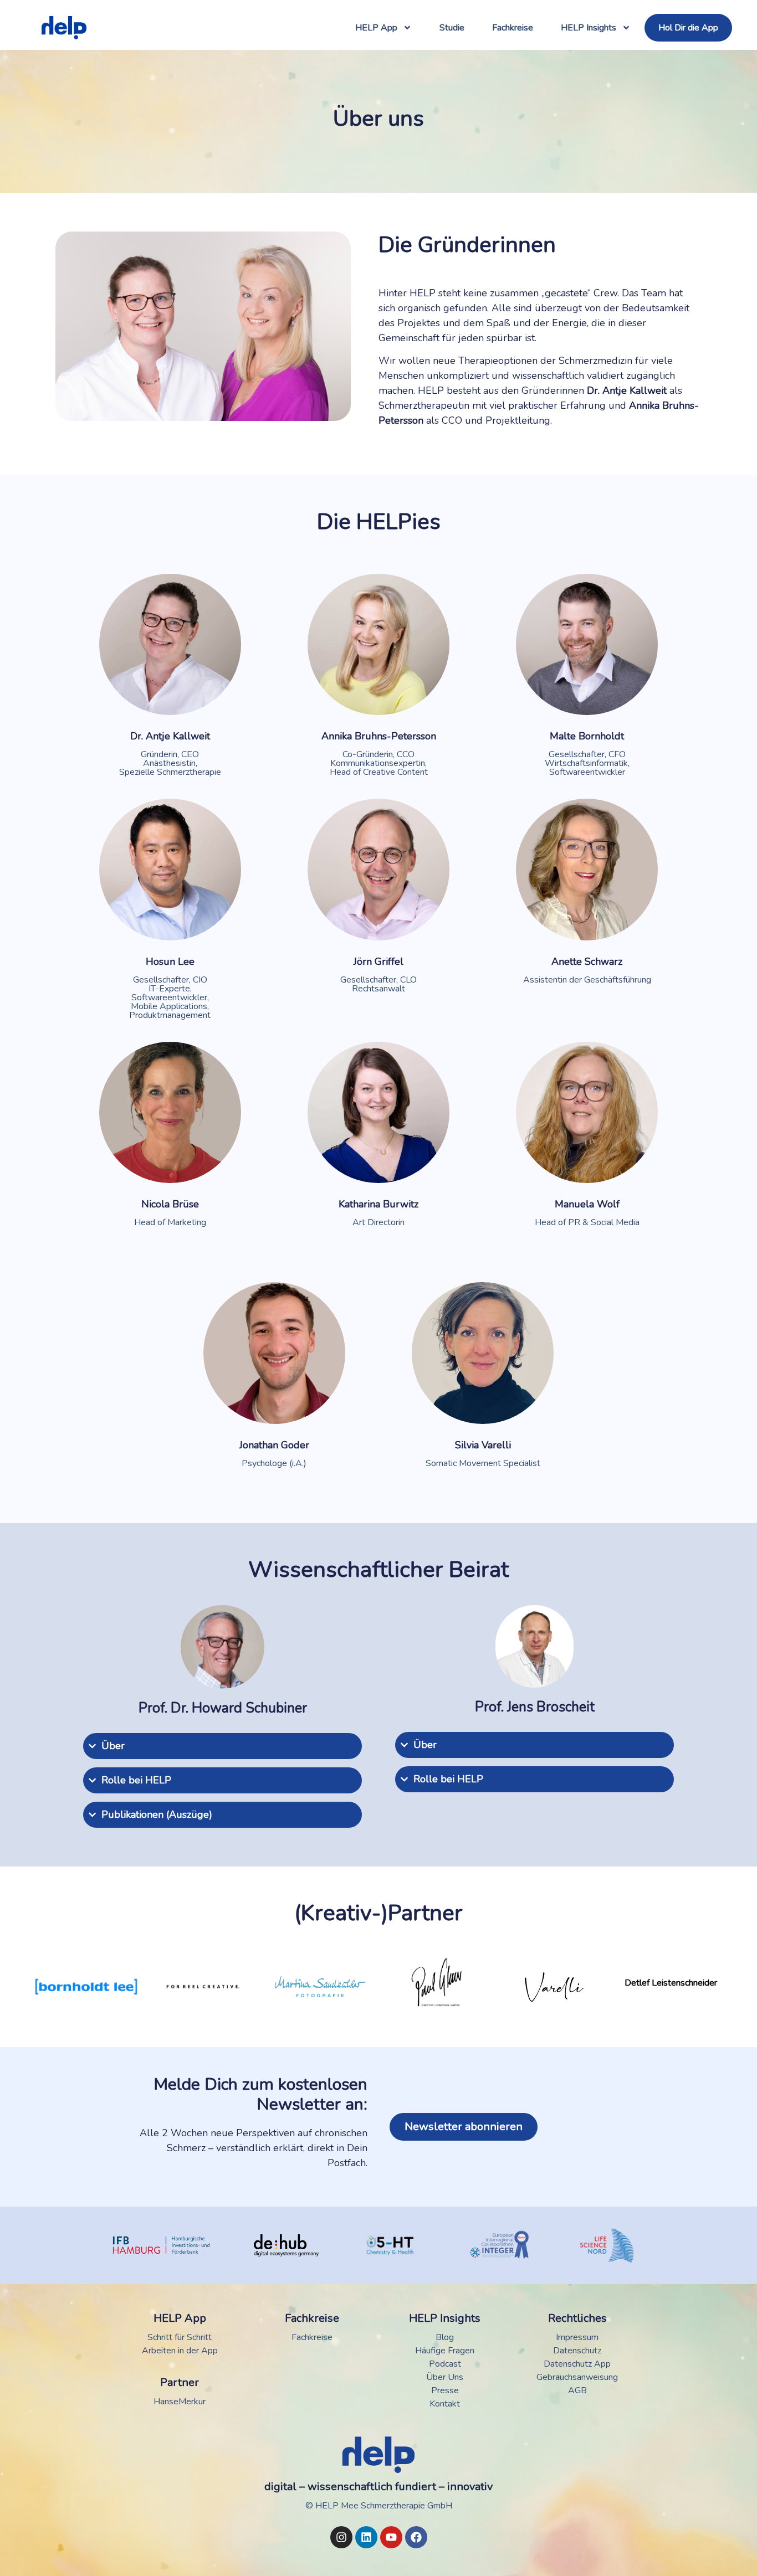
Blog (445, 2337)
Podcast (445, 2364)
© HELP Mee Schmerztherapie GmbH (379, 2506)
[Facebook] (416, 2537)
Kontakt (445, 2404)
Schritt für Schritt (180, 2337)
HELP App (376, 28)
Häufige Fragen (445, 2351)
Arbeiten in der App (180, 2351)
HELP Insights (589, 28)
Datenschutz (577, 2351)
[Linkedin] (366, 2537)
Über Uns (445, 2377)
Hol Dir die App (688, 28)
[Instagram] (341, 2537)
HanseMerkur (180, 2402)
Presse (445, 2390)
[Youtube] (391, 2537)
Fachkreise (513, 28)
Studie (452, 28)
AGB (577, 2390)
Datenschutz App (577, 2364)
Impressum (577, 2337)
